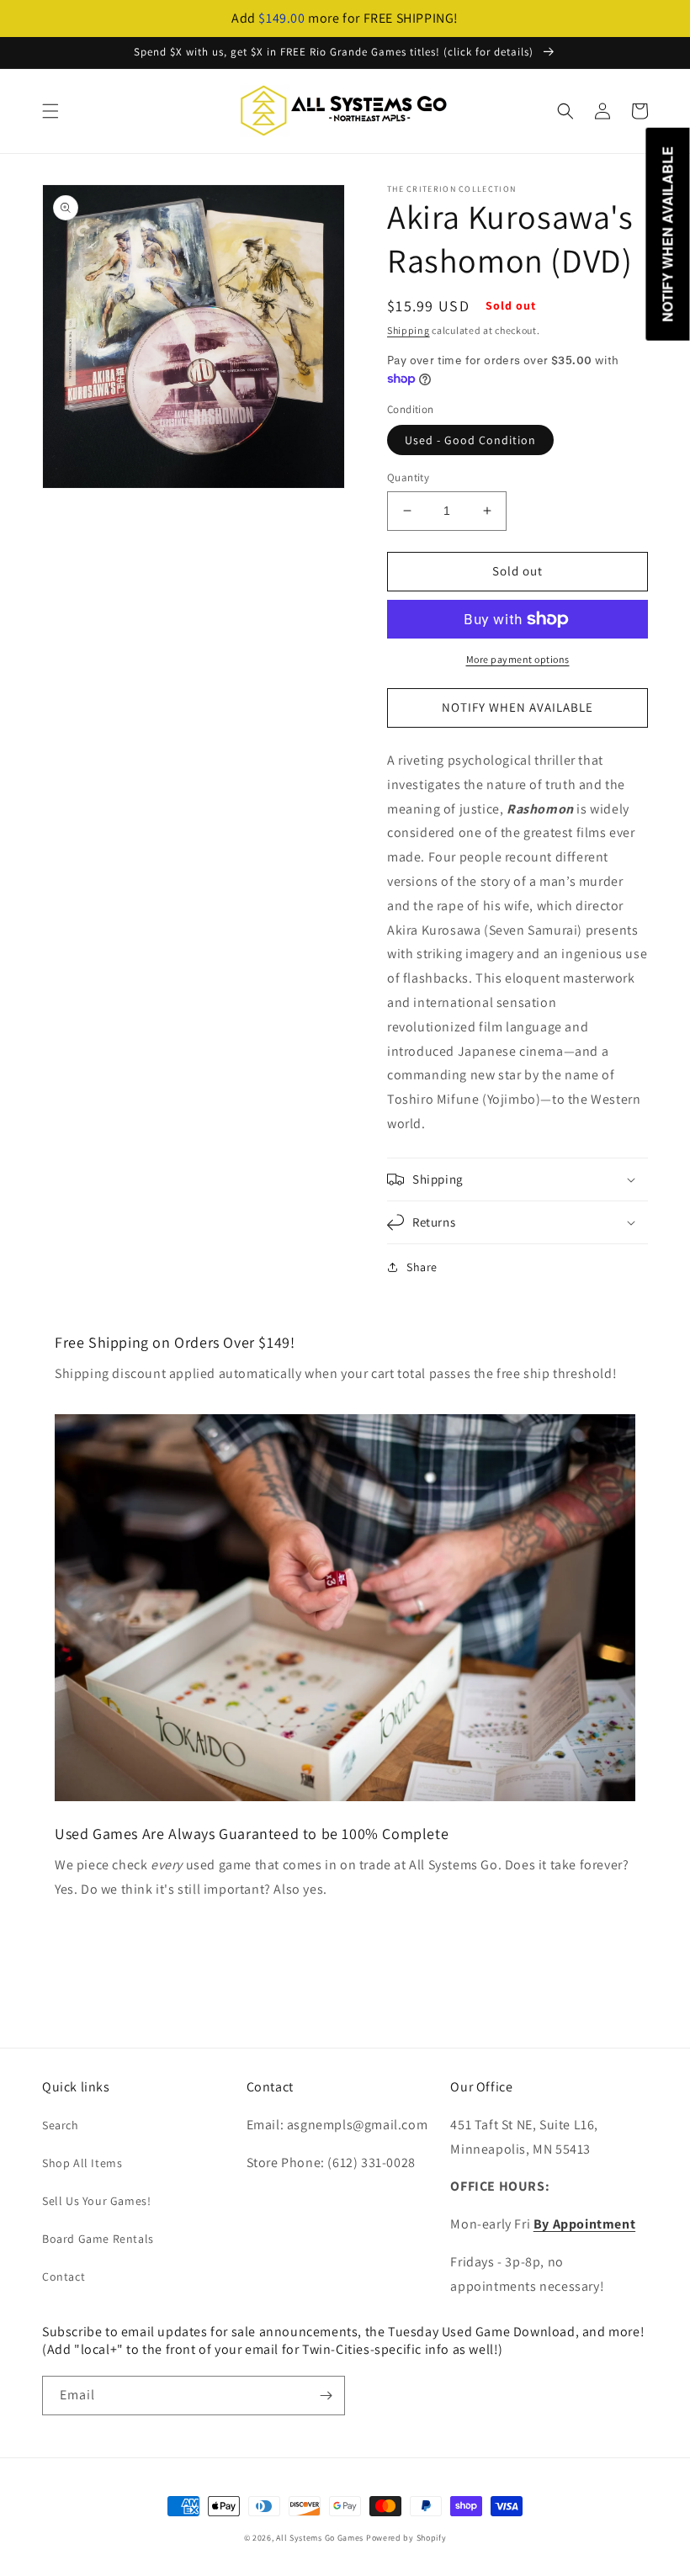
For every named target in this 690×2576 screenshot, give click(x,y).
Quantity (408, 477)
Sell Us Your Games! (96, 2201)
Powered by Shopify (406, 2538)
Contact (64, 2277)
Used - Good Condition (470, 440)
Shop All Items (82, 2163)
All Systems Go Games (320, 2538)
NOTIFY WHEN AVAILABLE (517, 707)
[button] (50, 111)
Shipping (409, 330)
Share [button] (422, 1267)
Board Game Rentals (98, 2239)
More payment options (518, 659)
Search (61, 2125)
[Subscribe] (326, 2396)
